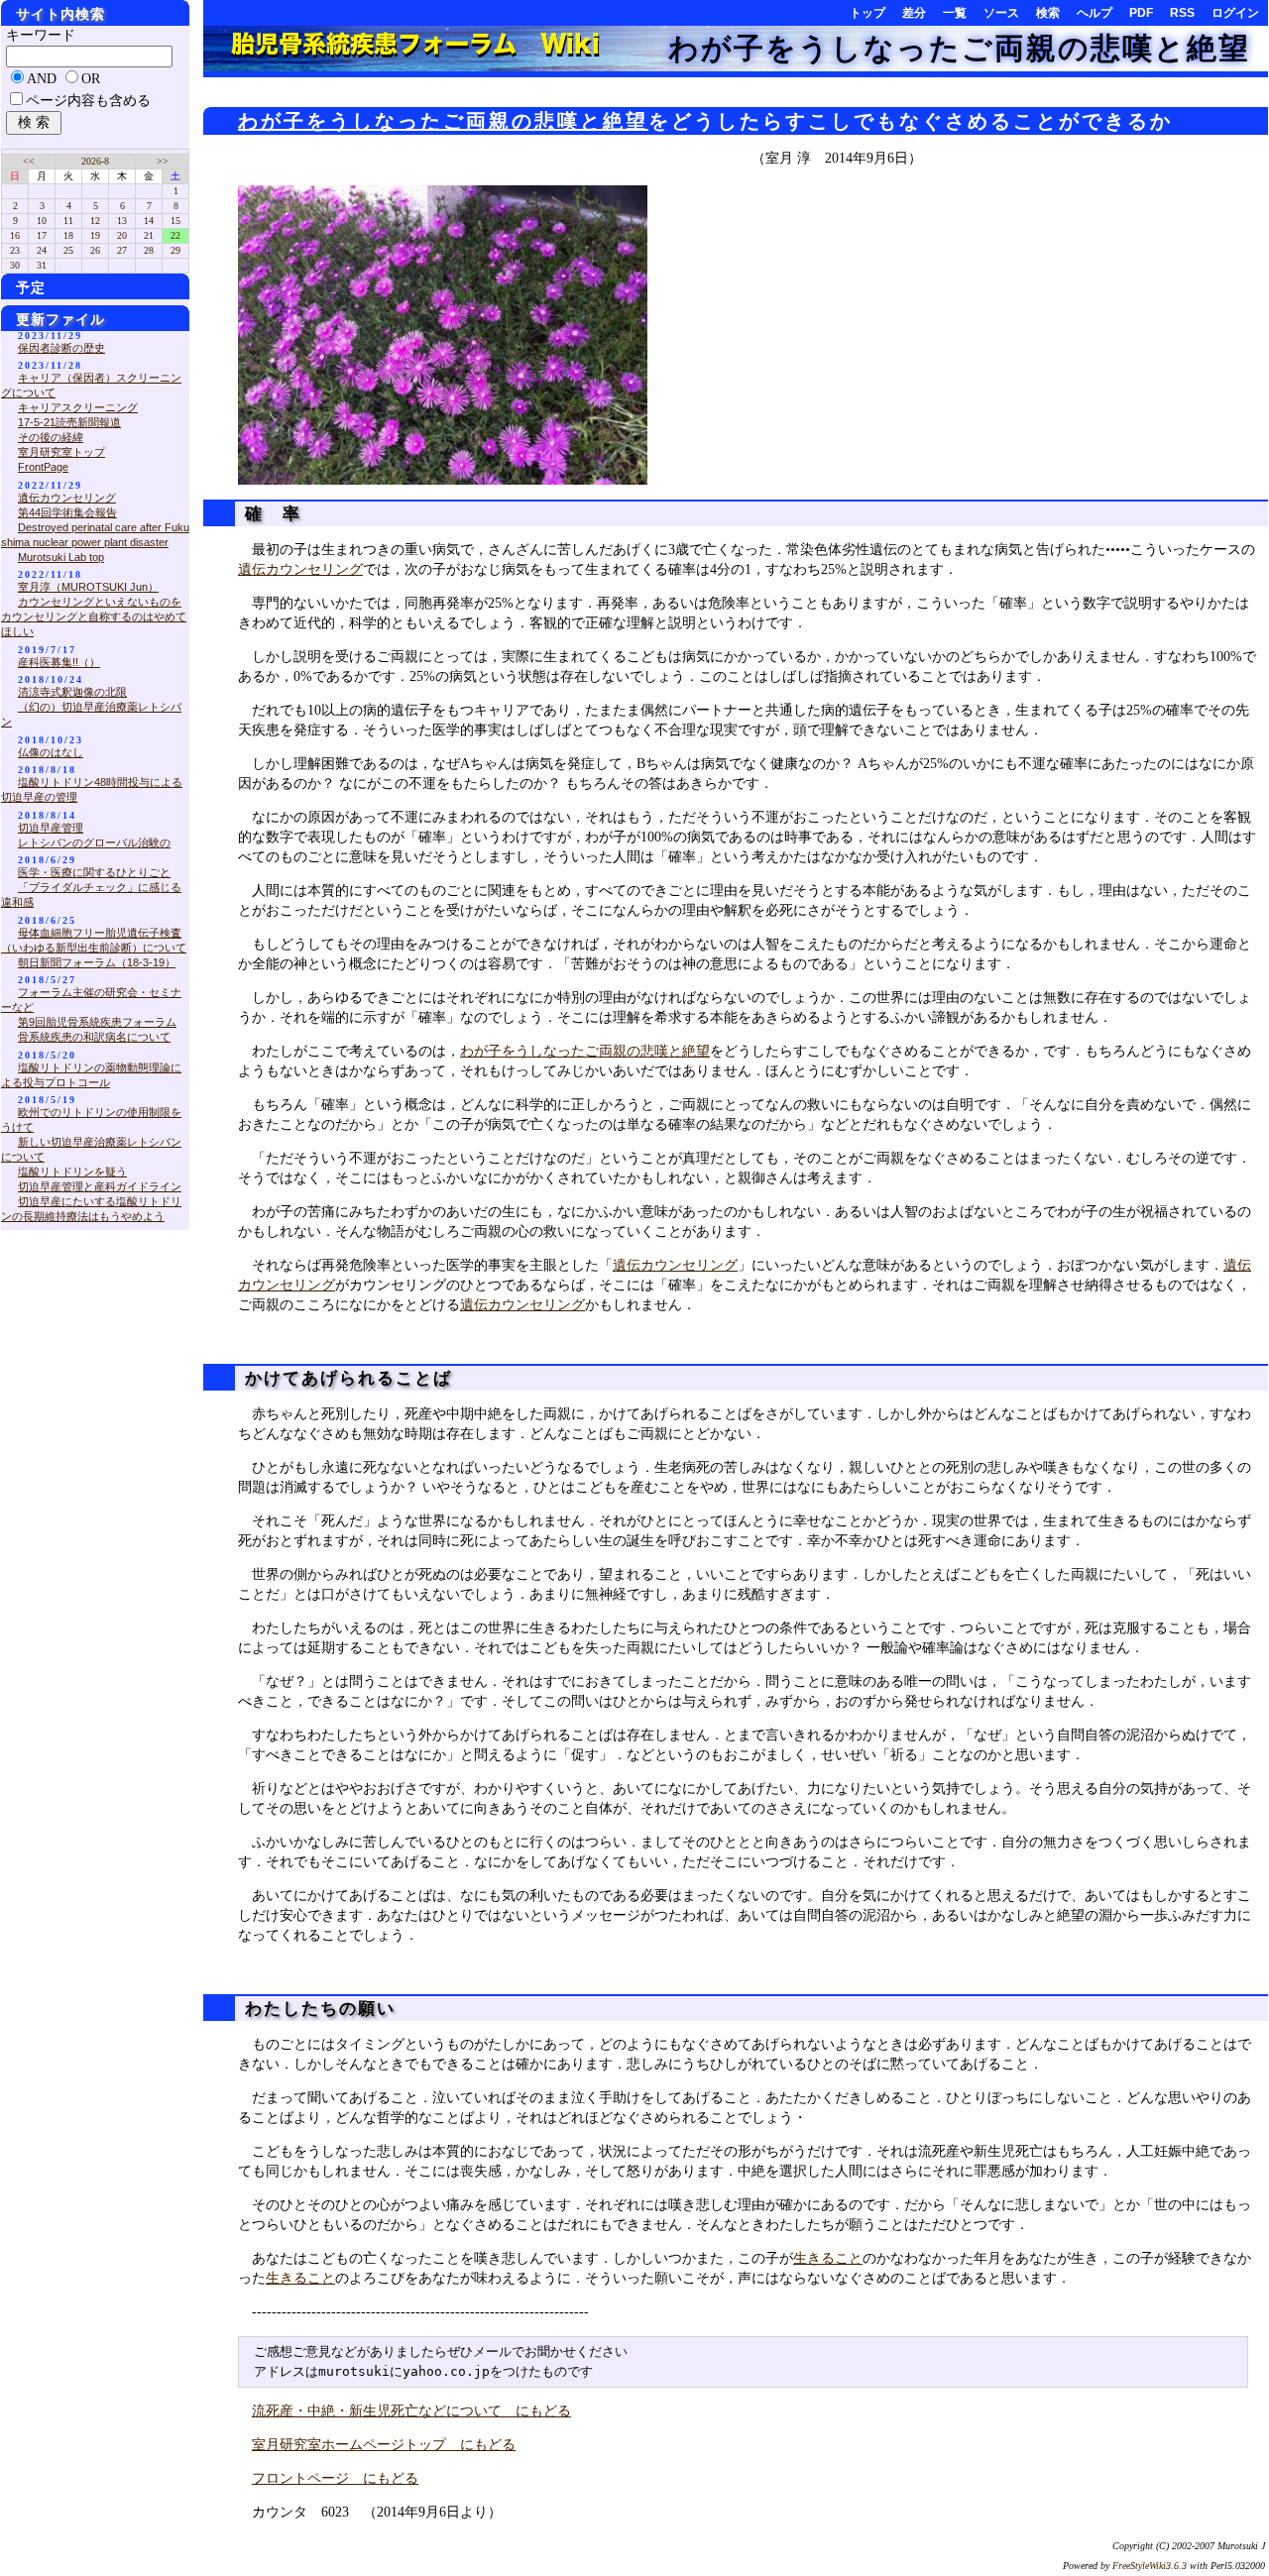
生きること (828, 2258)
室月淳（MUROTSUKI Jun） (88, 587)
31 (42, 265)
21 (149, 235)
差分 (914, 13)
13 (122, 221)
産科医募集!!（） (59, 662)
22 (175, 235)
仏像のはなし (51, 752)
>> (163, 161)
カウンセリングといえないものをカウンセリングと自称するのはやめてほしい (94, 616)
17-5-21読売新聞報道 (69, 422)
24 (42, 250)
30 (15, 265)
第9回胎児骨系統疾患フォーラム (97, 1022)
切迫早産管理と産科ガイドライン (100, 1186)
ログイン (1235, 13)
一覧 (955, 13)
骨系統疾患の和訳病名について (94, 1037)
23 (15, 250)
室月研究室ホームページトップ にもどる (384, 2445)
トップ (867, 13)
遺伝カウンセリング (300, 569)
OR (91, 79)
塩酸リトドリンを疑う (72, 1172)
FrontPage (43, 467)
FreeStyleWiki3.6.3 (1150, 2566)
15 (175, 221)
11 (68, 221)
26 (95, 250)
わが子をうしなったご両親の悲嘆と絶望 (959, 48)
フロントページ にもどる (335, 2478)
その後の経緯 (51, 437)
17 (42, 235)
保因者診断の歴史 (61, 348)
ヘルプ (1095, 13)
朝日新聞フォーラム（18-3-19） (97, 962)
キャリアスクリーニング (78, 407)
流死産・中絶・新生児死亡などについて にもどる (411, 2411)
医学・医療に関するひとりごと (94, 872)
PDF (1141, 13)
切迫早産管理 (51, 828)
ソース (1001, 13)
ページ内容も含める (88, 101)
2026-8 (95, 161)
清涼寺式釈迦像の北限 (72, 692)
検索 (1048, 13)
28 (149, 250)
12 (95, 221)
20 (122, 235)
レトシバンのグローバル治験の (94, 842)
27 (122, 250)
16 (15, 235)
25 (68, 250)
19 (95, 235)
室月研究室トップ (61, 452)
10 (42, 221)
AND (42, 79)
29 (175, 250)
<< (29, 161)
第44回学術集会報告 (67, 512)
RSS (1182, 13)
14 (149, 221)
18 (68, 235)
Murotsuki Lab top (61, 557)
